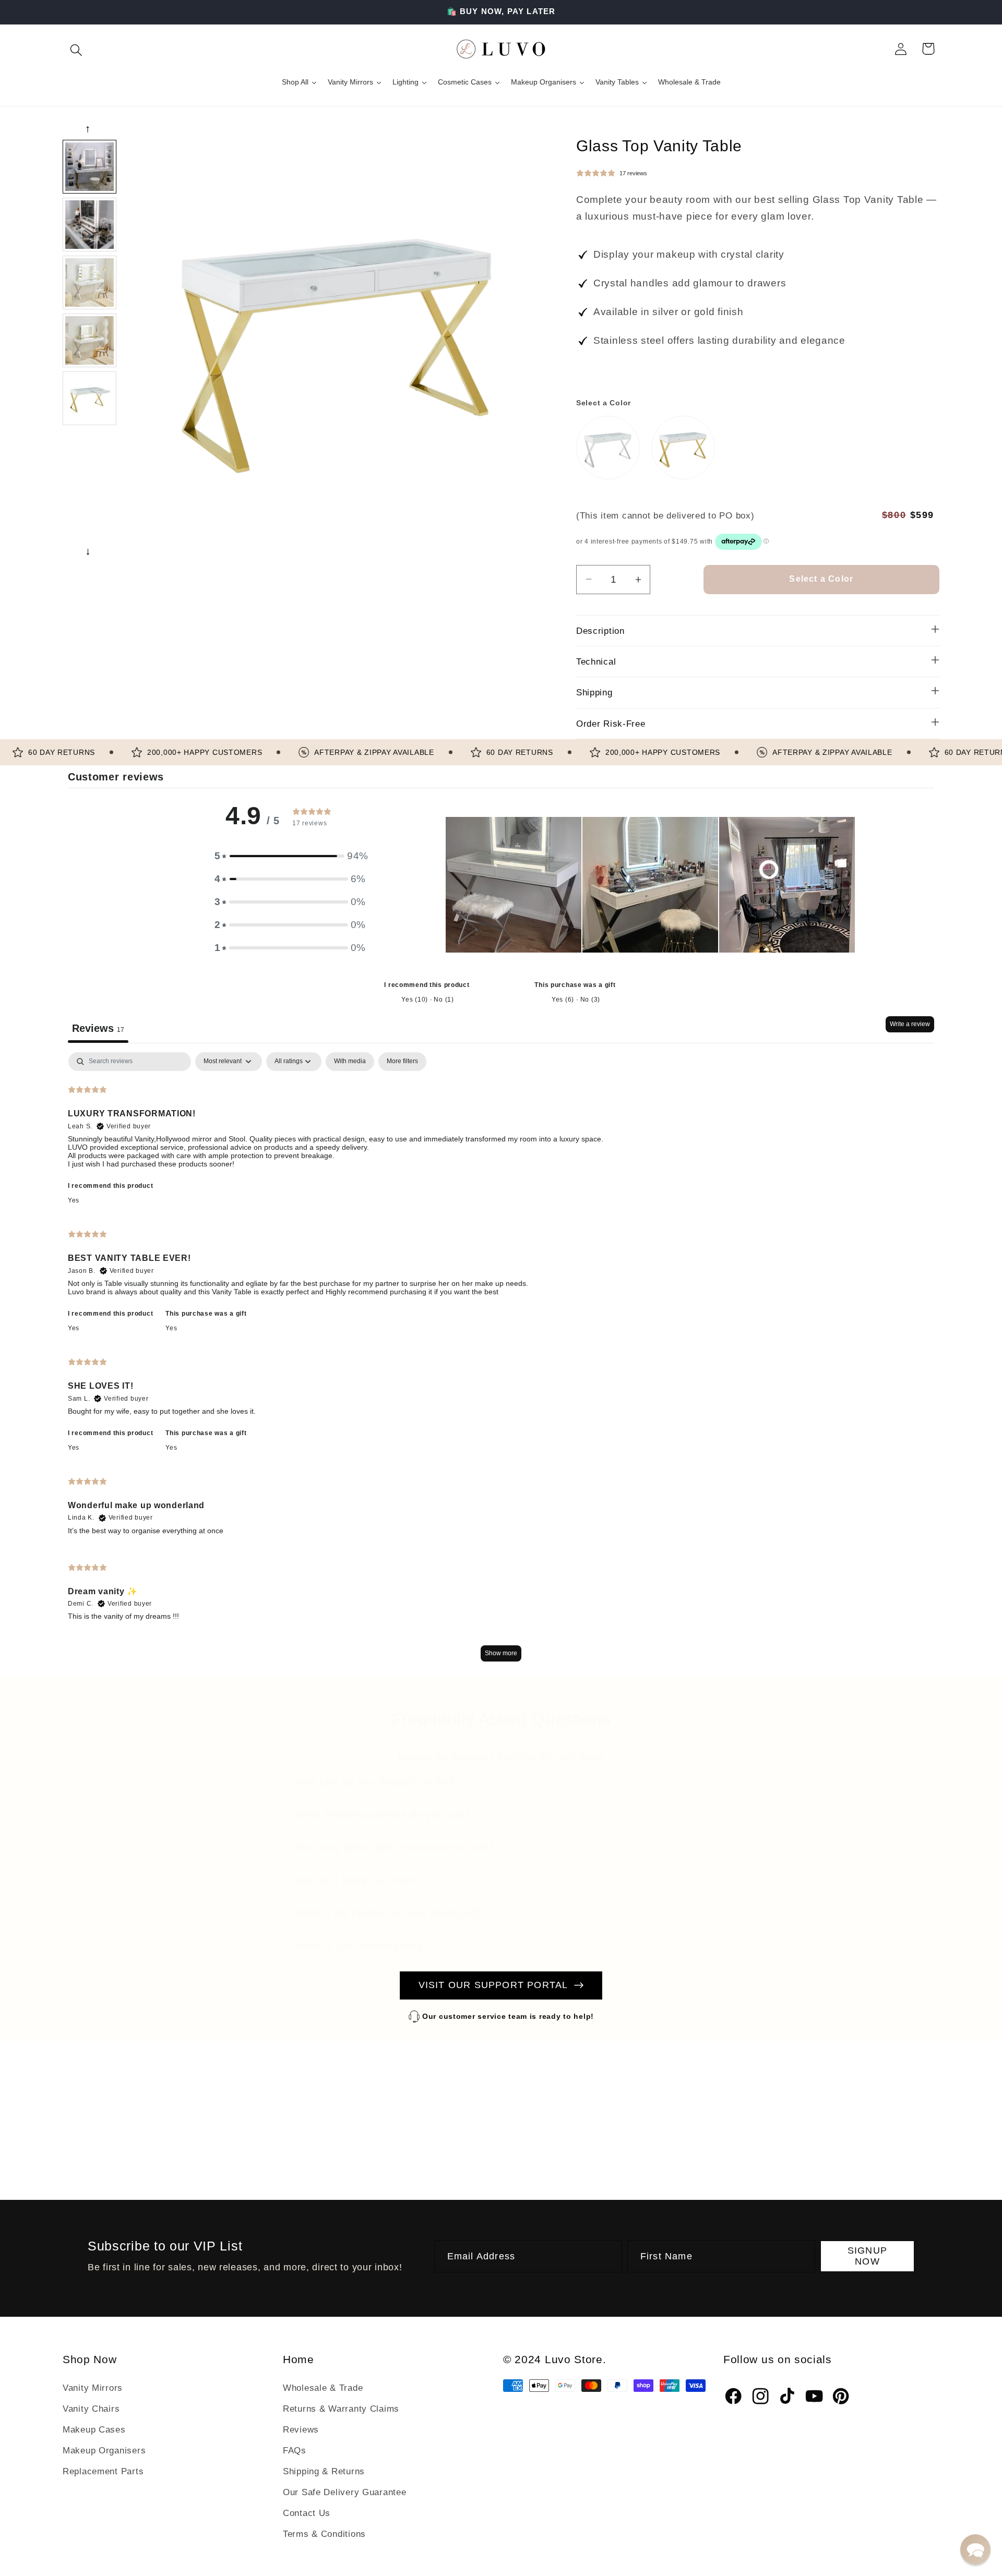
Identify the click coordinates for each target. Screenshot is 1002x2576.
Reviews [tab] (98, 1028)
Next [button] (90, 552)
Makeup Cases (94, 2430)
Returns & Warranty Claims (341, 2409)
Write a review (910, 1024)
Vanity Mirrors (93, 2388)
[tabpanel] (501, 1362)
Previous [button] (90, 129)
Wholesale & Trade (323, 2388)
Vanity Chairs (91, 2409)
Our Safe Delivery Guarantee (344, 2492)
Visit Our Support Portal (493, 1985)
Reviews (301, 2430)
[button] (76, 49)
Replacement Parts (103, 2471)
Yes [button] (74, 1200)
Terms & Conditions (324, 2534)
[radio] (608, 448)
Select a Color (604, 403)
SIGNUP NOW (867, 2256)
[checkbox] (350, 1062)
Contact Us (307, 2513)
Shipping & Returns (324, 2471)
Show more (501, 1653)
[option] (90, 167)
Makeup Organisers (104, 2451)
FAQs (295, 2451)
